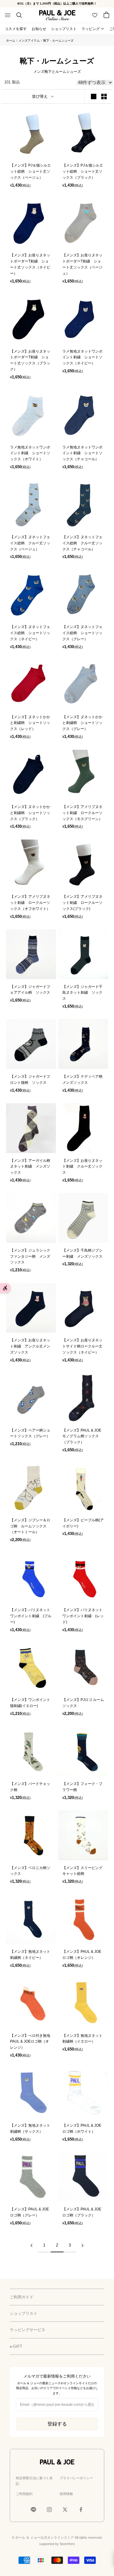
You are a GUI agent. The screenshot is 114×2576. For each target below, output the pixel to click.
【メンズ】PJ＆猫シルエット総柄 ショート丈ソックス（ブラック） (83, 171)
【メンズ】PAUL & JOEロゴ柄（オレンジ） (82, 1955)
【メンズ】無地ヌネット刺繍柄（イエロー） (82, 2039)
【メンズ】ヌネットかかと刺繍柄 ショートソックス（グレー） (82, 723)
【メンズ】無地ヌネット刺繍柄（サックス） (30, 2128)
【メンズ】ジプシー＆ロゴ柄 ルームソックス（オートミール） (30, 1526)
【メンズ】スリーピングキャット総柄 (82, 1871)
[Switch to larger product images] (94, 96)
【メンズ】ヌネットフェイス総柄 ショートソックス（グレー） (82, 633)
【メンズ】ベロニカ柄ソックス (30, 1871)
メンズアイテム (29, 41)
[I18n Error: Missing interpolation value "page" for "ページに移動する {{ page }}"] (32, 2245)
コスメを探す (16, 29)
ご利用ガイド (22, 2297)
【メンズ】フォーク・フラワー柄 (82, 1787)
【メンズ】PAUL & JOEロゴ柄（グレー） (29, 2212)
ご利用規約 (24, 2494)
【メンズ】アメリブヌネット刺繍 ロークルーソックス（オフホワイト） (30, 903)
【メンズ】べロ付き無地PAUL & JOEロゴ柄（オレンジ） (30, 2042)
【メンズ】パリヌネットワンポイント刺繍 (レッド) (83, 1616)
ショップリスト (64, 29)
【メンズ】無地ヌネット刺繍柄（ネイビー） (30, 1955)
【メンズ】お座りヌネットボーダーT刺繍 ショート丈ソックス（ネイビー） (30, 264)
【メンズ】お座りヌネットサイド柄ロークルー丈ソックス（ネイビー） (82, 1346)
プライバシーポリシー (76, 2478)
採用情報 (66, 2494)
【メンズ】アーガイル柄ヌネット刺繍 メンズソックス (30, 1167)
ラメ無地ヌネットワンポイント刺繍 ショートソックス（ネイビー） (82, 357)
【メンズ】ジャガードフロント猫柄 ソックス (30, 1080)
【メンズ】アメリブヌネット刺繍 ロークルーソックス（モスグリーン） (82, 813)
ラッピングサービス (28, 2330)
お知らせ (39, 29)
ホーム (11, 41)
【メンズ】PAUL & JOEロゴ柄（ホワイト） (82, 2128)
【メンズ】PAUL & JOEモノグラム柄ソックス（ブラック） (82, 1436)
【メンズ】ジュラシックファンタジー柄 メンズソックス (30, 1256)
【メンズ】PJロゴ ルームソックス (83, 1703)
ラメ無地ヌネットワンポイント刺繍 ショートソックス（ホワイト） (30, 453)
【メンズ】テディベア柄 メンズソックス (83, 1080)
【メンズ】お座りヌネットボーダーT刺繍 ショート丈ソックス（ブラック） (30, 360)
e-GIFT (16, 2346)
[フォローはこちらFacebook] (81, 2510)
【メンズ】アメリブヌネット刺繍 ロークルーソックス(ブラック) (82, 903)
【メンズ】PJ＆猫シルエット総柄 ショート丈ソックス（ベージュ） (30, 171)
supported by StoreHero (57, 2544)
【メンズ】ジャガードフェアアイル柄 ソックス (30, 990)
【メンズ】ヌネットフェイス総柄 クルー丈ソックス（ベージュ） (30, 543)
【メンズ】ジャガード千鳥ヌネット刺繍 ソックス (82, 993)
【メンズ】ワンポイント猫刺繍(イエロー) (30, 1703)
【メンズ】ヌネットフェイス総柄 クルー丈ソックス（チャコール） (82, 543)
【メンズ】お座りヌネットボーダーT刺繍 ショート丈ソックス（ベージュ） (82, 264)
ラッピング (91, 29)
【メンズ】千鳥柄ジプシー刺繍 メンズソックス (82, 1253)
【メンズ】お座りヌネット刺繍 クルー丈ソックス (82, 1167)
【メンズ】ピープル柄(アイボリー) (83, 1523)
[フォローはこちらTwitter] (65, 2510)
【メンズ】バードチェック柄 (30, 1787)
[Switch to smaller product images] (104, 96)
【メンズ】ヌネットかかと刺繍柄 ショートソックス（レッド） (30, 723)
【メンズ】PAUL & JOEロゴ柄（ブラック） (82, 2212)
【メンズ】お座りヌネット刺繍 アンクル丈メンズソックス (30, 1346)
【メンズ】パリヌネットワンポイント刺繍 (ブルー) (31, 1616)
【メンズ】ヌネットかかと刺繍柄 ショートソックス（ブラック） (30, 813)
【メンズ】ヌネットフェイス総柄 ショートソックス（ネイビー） (30, 633)
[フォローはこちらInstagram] (49, 2510)
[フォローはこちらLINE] (33, 2510)
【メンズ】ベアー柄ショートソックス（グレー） (30, 1433)
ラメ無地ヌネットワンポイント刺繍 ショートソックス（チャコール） (82, 453)
